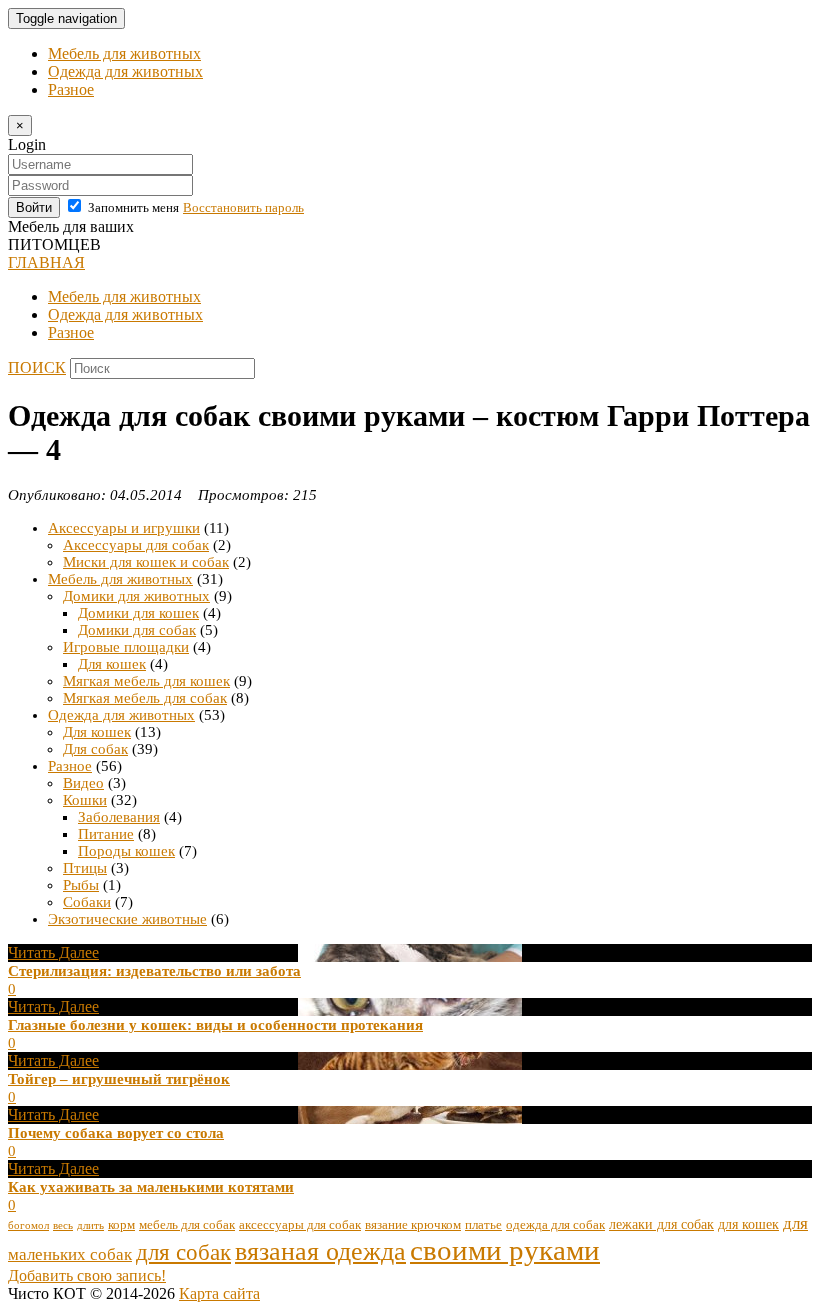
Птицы (85, 868)
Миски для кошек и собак (146, 562)
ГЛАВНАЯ (46, 262)
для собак (183, 1252)
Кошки (85, 800)
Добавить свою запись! (87, 1275)
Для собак (95, 749)
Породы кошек (126, 851)
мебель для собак (187, 1225)
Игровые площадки (126, 647)
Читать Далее (53, 952)
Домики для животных (136, 596)
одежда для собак (555, 1225)
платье (483, 1225)
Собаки (87, 902)
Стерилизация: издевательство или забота (154, 971)
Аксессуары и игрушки (124, 528)
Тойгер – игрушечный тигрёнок (119, 1079)
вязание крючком (413, 1225)
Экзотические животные (127, 919)
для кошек (748, 1224)
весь (63, 1225)
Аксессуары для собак (136, 545)
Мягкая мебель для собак (145, 698)
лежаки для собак (661, 1224)
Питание (106, 834)
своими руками (505, 1250)
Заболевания (119, 817)
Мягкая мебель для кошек (146, 681)
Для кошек (112, 664)
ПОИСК (37, 367)
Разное (71, 89)
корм (121, 1225)
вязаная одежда (320, 1251)
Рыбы (81, 885)
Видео (83, 783)
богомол (28, 1225)
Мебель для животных (124, 53)
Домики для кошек (138, 613)
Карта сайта (219, 1293)
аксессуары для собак (300, 1225)
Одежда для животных (125, 71)
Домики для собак (137, 630)
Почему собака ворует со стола (116, 1133)
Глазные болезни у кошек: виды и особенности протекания (215, 1025)
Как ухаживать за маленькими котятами (151, 1187)
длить (90, 1225)
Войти (34, 207)
